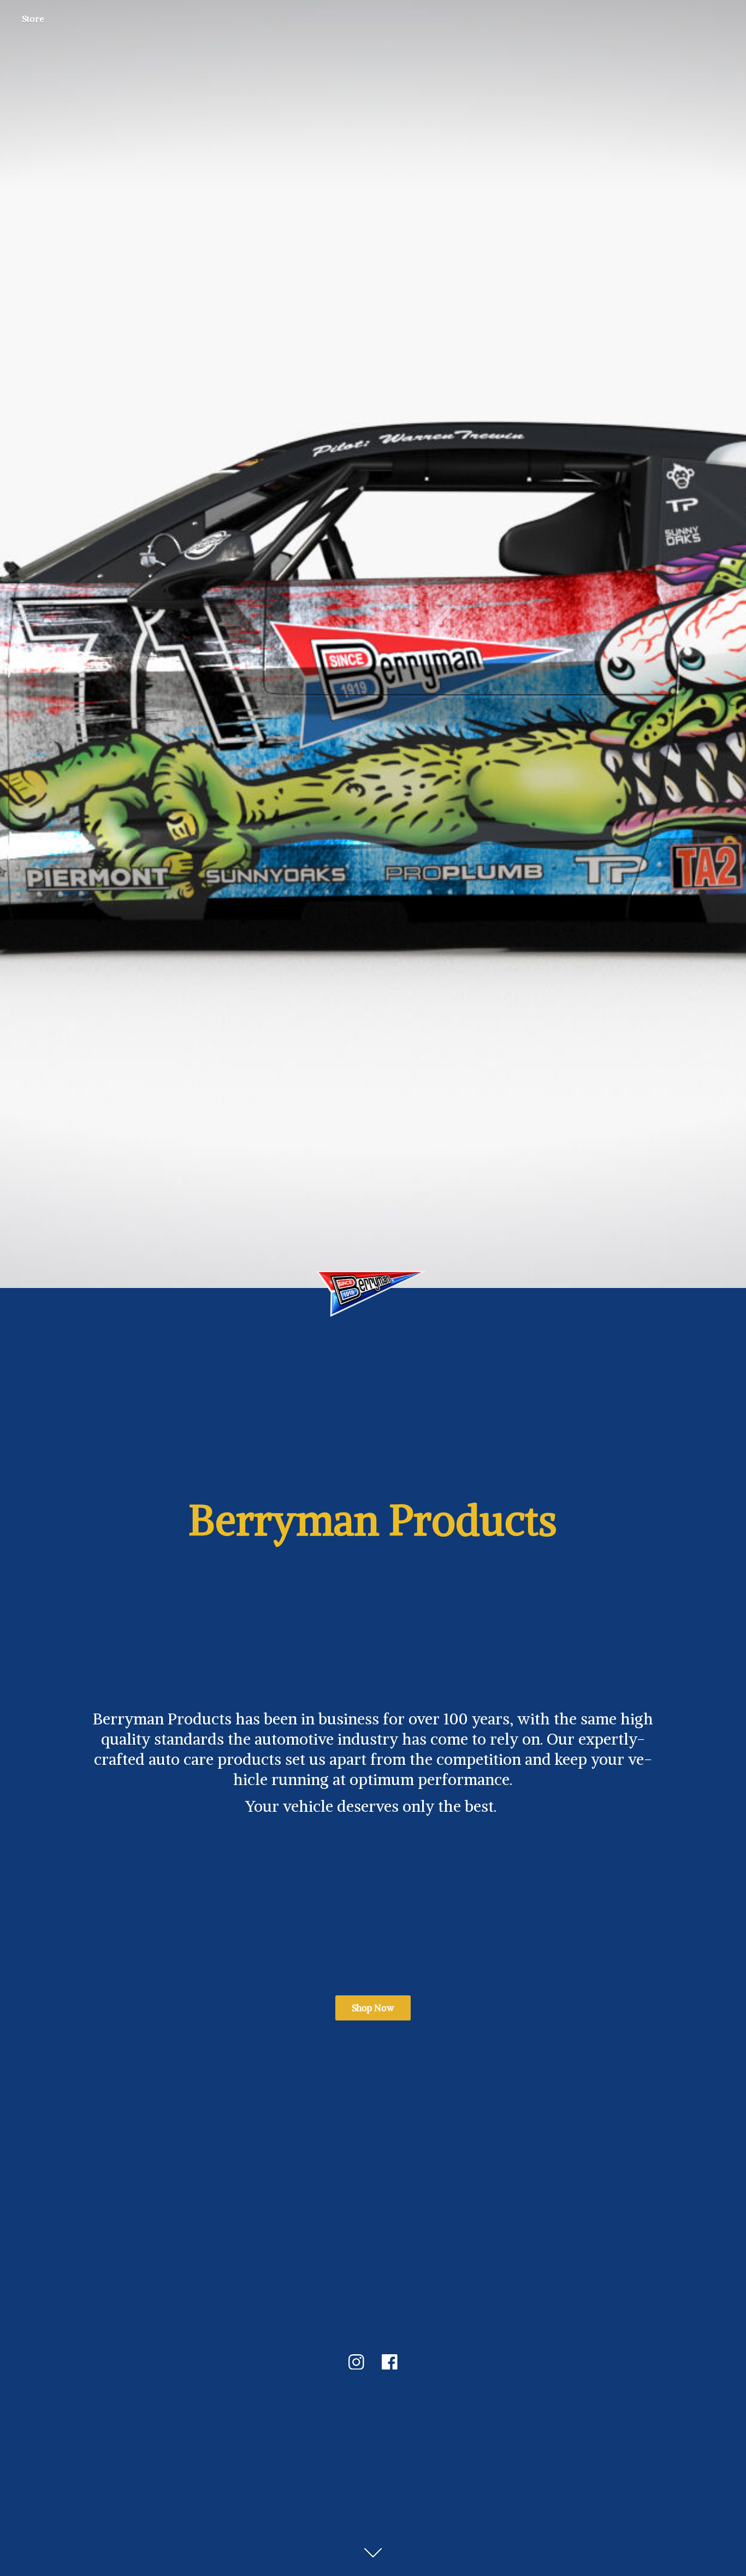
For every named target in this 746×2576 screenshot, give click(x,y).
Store (33, 19)
